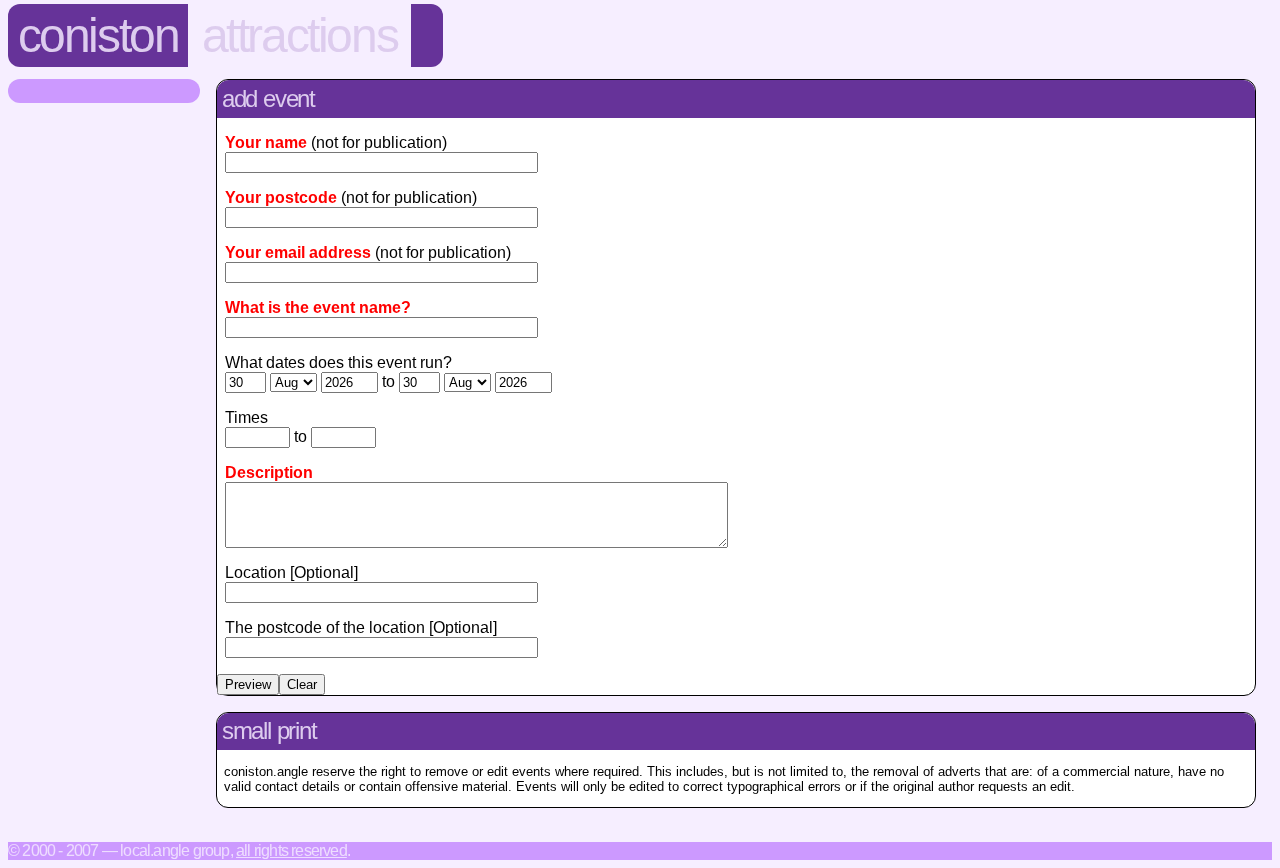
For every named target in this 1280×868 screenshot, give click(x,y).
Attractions (300, 35)
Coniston (98, 35)
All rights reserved (291, 850)
